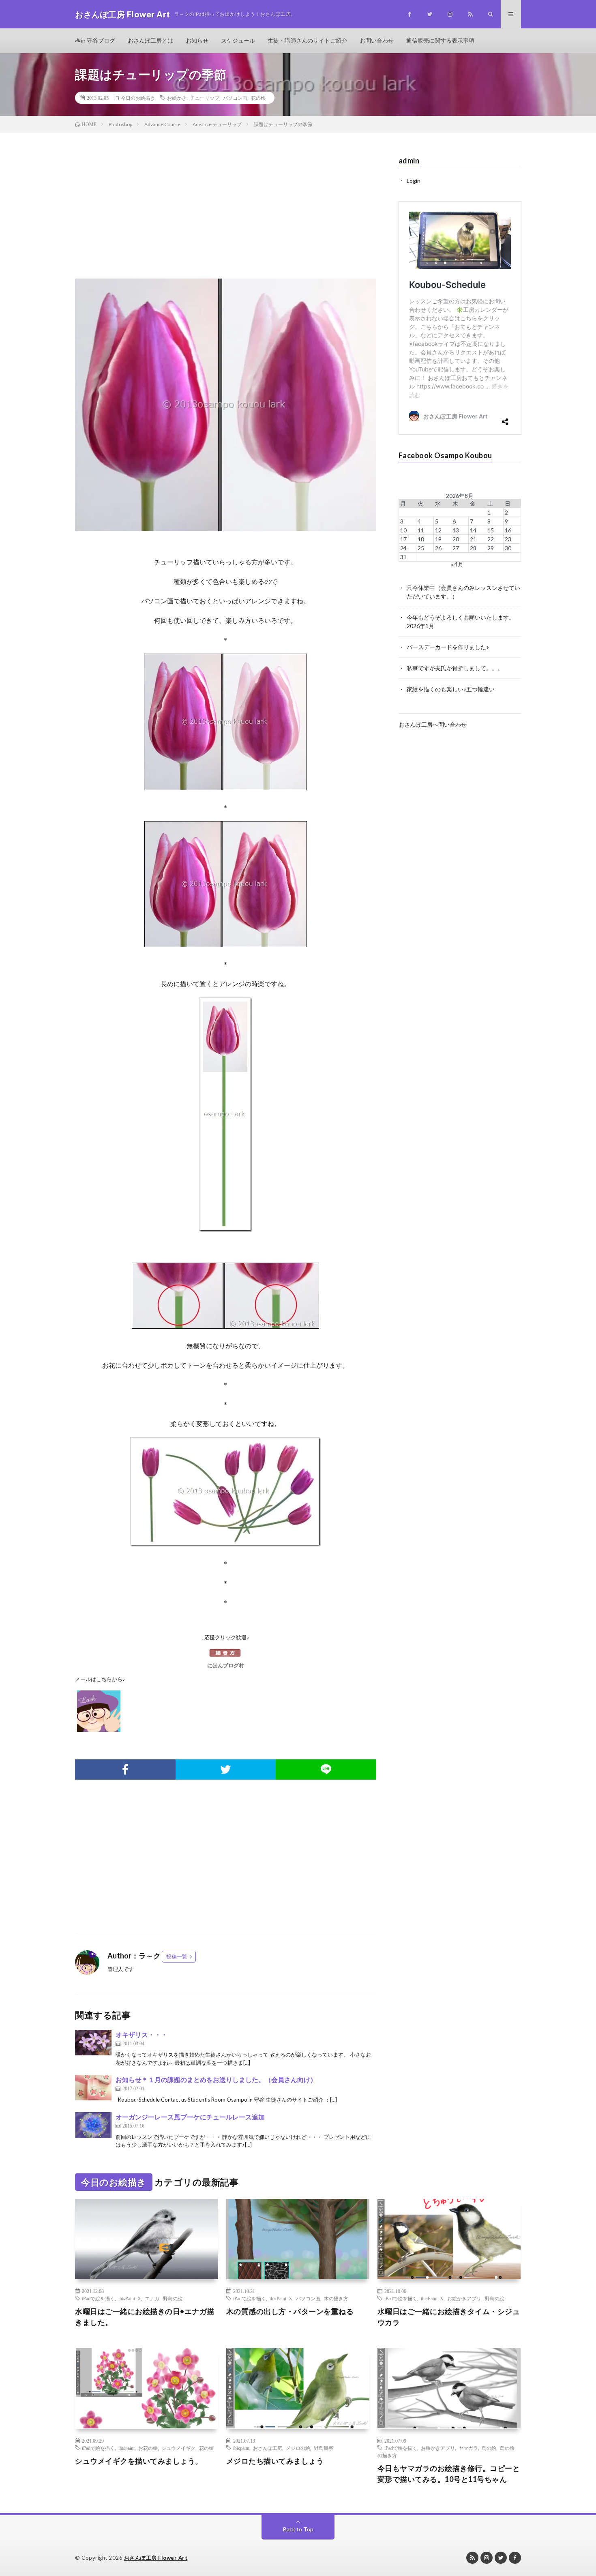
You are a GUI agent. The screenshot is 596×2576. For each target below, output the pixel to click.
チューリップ (205, 98)
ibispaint (126, 2448)
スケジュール (238, 40)
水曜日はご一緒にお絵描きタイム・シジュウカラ (449, 2317)
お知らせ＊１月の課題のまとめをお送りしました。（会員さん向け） (216, 2079)
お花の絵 (148, 2448)
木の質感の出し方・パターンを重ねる (290, 2311)
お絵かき (177, 98)
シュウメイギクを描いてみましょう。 (139, 2461)
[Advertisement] (226, 214)
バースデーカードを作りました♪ (448, 647)
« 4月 (457, 564)
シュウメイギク (178, 2448)
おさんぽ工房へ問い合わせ (433, 724)
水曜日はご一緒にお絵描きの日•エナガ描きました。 (145, 2317)
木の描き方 (336, 2298)
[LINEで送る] (326, 1770)
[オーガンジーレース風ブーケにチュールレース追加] (93, 2125)
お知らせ (197, 40)
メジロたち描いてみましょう (275, 2461)
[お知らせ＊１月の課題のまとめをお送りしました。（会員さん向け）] (93, 2088)
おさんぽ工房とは (150, 40)
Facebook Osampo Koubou (445, 455)
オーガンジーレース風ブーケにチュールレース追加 (190, 2117)
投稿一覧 (177, 1956)
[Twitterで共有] (226, 1770)
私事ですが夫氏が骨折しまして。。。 (455, 668)
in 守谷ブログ (98, 40)
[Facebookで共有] (125, 1770)
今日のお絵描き (138, 98)
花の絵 (258, 98)
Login (414, 181)
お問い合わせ (377, 40)
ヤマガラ (468, 2448)
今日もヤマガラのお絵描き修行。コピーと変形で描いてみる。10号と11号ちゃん (449, 2474)
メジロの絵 (298, 2448)
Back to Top (298, 2529)
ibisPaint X (130, 2298)
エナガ (152, 2298)
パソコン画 (235, 98)
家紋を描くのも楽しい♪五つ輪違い (451, 689)
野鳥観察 (324, 2448)
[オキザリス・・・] (93, 2043)
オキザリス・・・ (141, 2034)
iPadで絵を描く (98, 2298)
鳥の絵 (489, 2448)
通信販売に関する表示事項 (440, 40)
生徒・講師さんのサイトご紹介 (307, 40)
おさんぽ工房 (268, 2448)
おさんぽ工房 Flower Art (156, 2558)
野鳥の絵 (173, 2298)
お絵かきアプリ (464, 2298)
